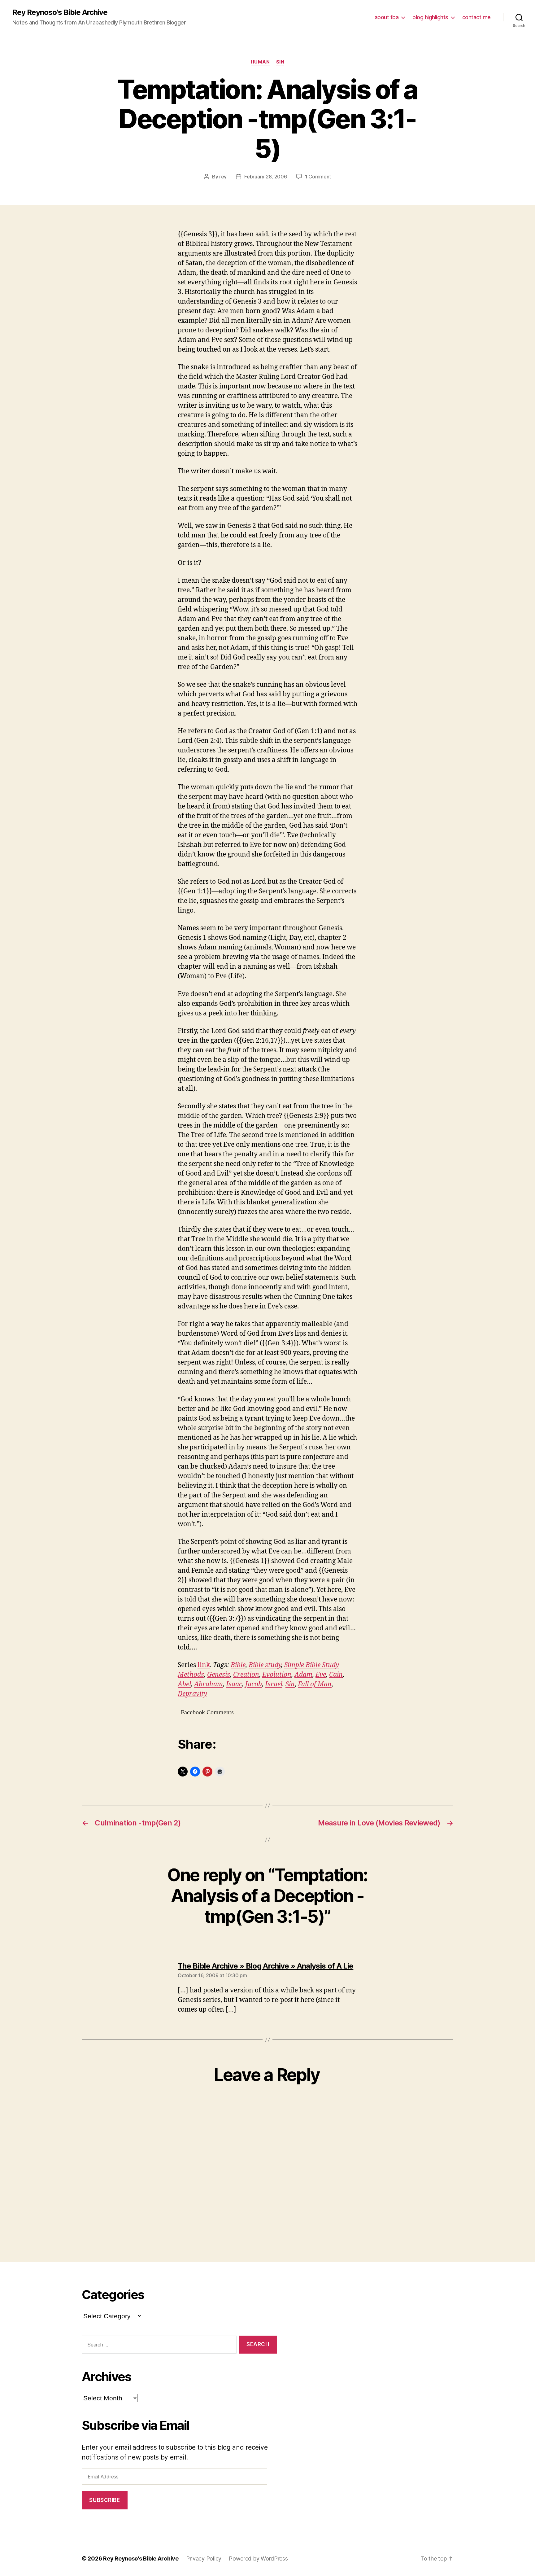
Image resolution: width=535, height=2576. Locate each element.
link (204, 1665)
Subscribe (104, 2500)
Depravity (192, 1694)
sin (280, 62)
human (260, 62)
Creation (246, 1675)
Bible (238, 1665)
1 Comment (318, 177)
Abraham (209, 1684)
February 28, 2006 (265, 177)
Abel (184, 1684)
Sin (290, 1684)
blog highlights (430, 17)
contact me (476, 17)
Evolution (277, 1675)
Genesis (219, 1675)
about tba (387, 17)
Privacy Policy (204, 2558)
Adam (303, 1675)
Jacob (254, 1684)
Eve (321, 1675)
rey (223, 177)
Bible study (265, 1665)
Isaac (234, 1684)
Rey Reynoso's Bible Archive (60, 12)
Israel (274, 1684)
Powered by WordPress (258, 2558)
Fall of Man (315, 1684)
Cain (336, 1675)
